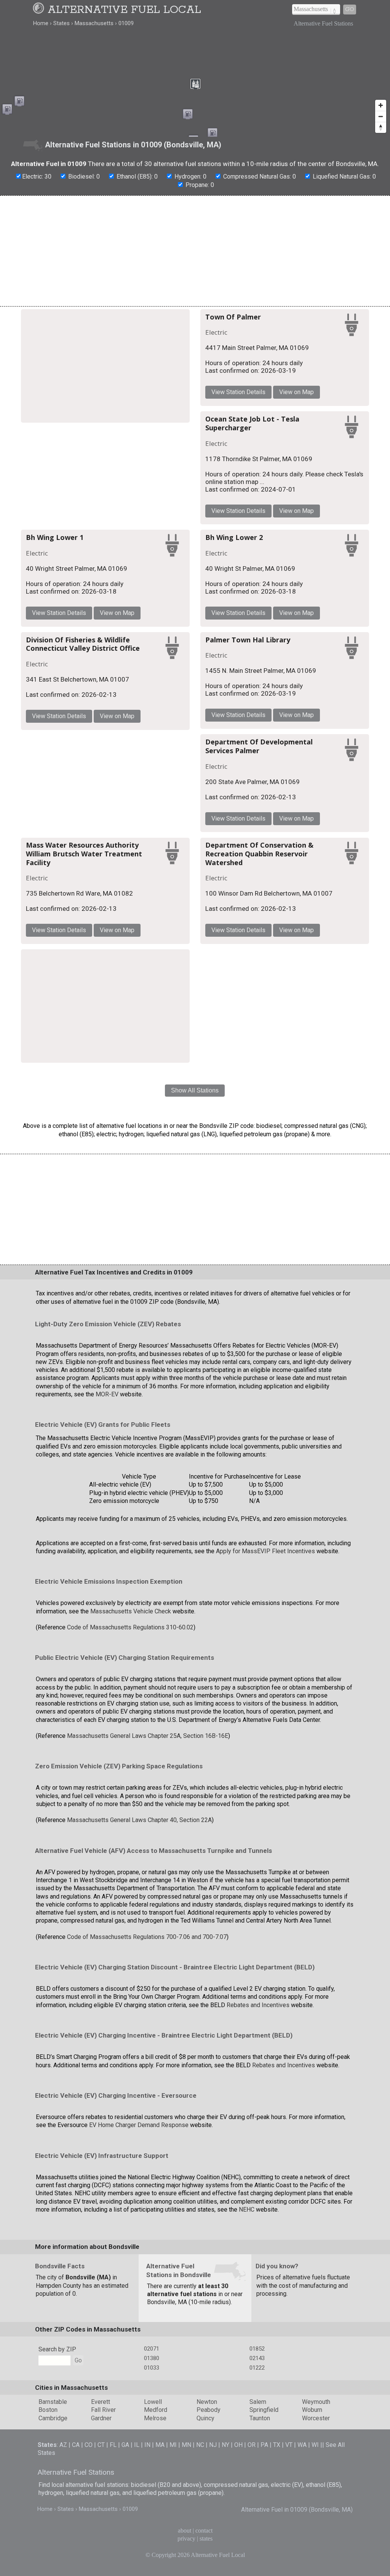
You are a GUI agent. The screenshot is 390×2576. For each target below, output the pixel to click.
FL (113, 2445)
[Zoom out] (381, 116)
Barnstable (53, 2402)
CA (76, 2445)
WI (315, 2445)
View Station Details (238, 392)
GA (125, 2445)
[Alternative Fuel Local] (40, 10)
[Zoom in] (381, 105)
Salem (258, 2402)
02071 (152, 2349)
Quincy (205, 2418)
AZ (63, 2445)
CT (101, 2445)
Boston (48, 2410)
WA (302, 2445)
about (185, 2530)
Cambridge (53, 2418)
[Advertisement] (195, 251)
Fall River (103, 2410)
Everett (101, 2402)
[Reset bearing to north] (381, 127)
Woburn (312, 2410)
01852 (257, 2349)
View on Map (296, 392)
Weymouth (316, 2402)
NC (200, 2445)
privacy (186, 2538)
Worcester (316, 2418)
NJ (213, 2445)
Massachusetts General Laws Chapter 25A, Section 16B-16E (148, 1736)
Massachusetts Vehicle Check (131, 1611)
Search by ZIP (57, 2349)
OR (252, 2445)
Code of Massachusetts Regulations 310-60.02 (130, 1627)
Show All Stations (195, 1090)
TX (277, 2445)
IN (147, 2445)
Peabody (209, 2410)
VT (289, 2445)
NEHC (247, 2209)
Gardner (101, 2418)
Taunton (260, 2418)
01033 (152, 2368)
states (206, 2538)
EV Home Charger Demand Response (139, 2125)
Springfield (264, 2410)
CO (89, 2445)
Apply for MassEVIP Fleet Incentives (265, 1551)
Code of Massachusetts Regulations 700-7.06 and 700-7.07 (147, 1937)
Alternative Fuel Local (124, 10)
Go (350, 9)
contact (204, 2530)
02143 (257, 2358)
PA (264, 2445)
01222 (257, 2368)
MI (173, 2445)
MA (160, 2445)
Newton (207, 2402)
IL (137, 2445)
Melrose (155, 2418)
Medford (156, 2410)
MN (186, 2445)
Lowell (153, 2402)
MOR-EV (107, 1394)
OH (238, 2445)
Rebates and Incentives (258, 2005)
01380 (152, 2358)
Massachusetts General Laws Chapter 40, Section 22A (139, 1820)
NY (225, 2445)
